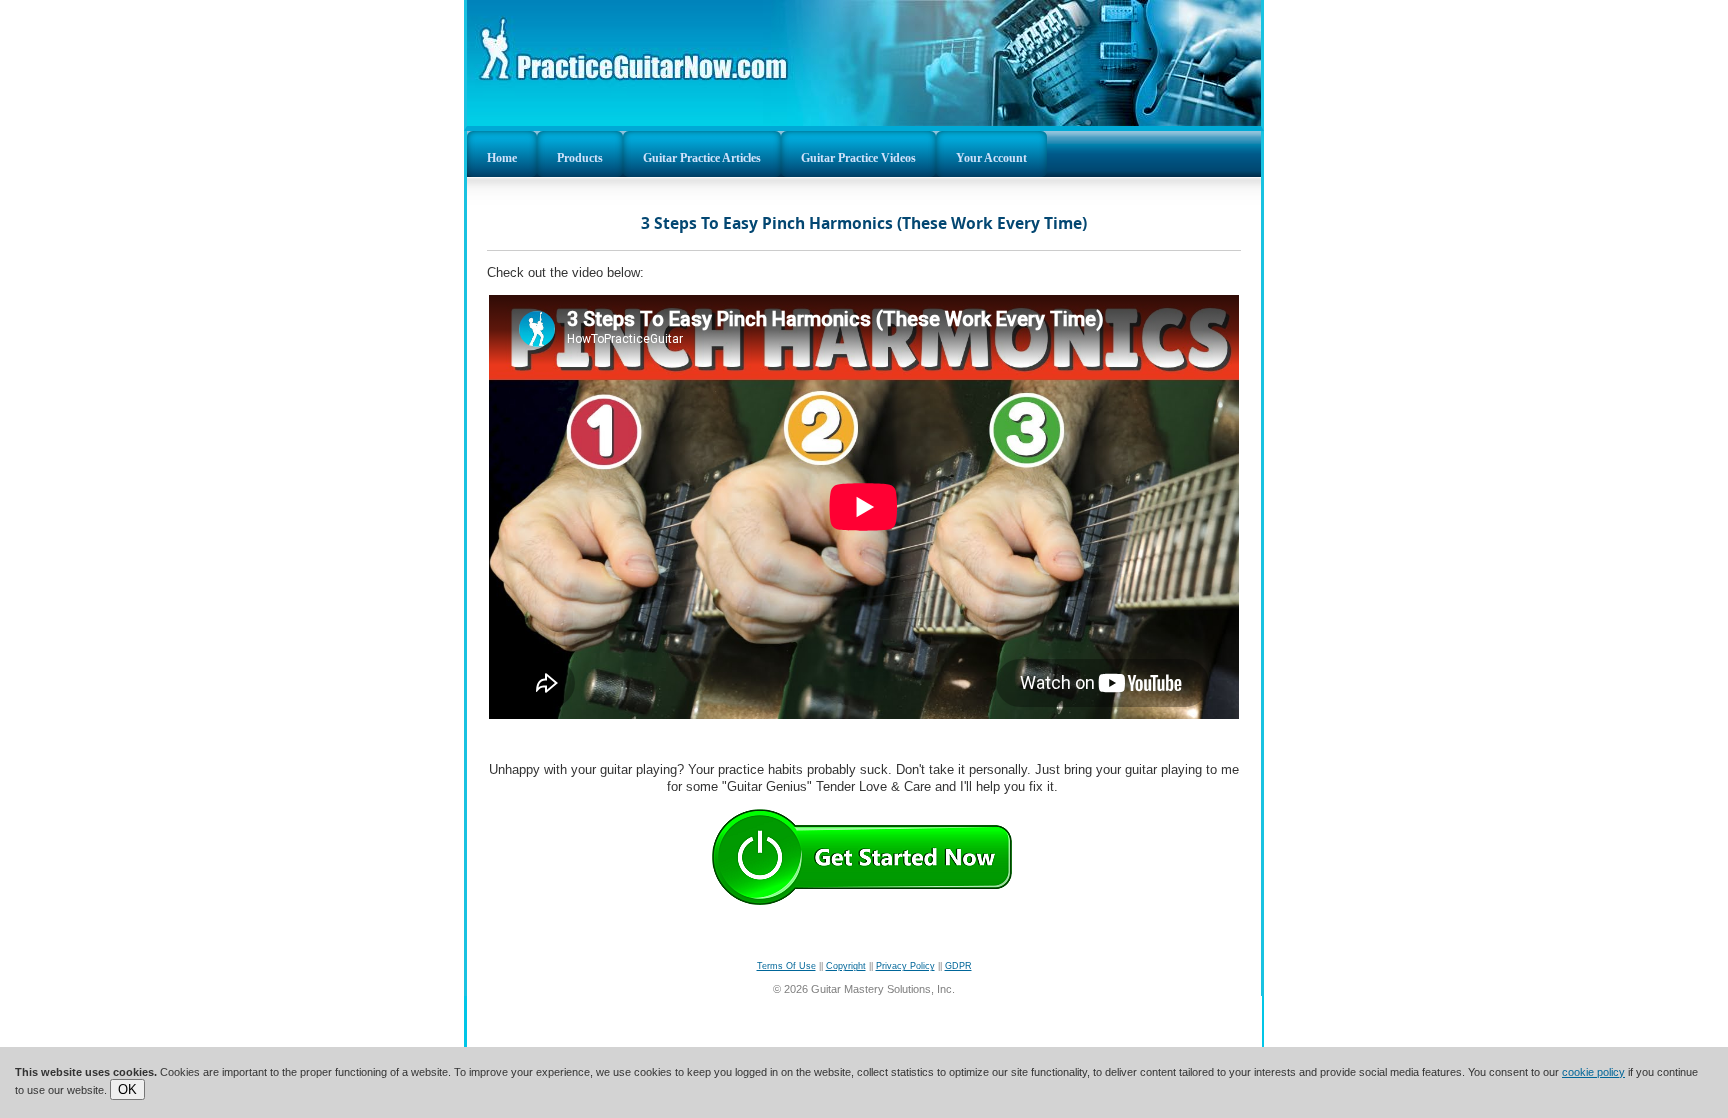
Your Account (991, 158)
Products (580, 158)
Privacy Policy (905, 966)
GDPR (958, 966)
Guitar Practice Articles (702, 158)
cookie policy (1593, 1072)
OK (127, 1089)
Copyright (846, 966)
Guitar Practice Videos (858, 158)
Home (502, 158)
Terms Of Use (786, 966)
